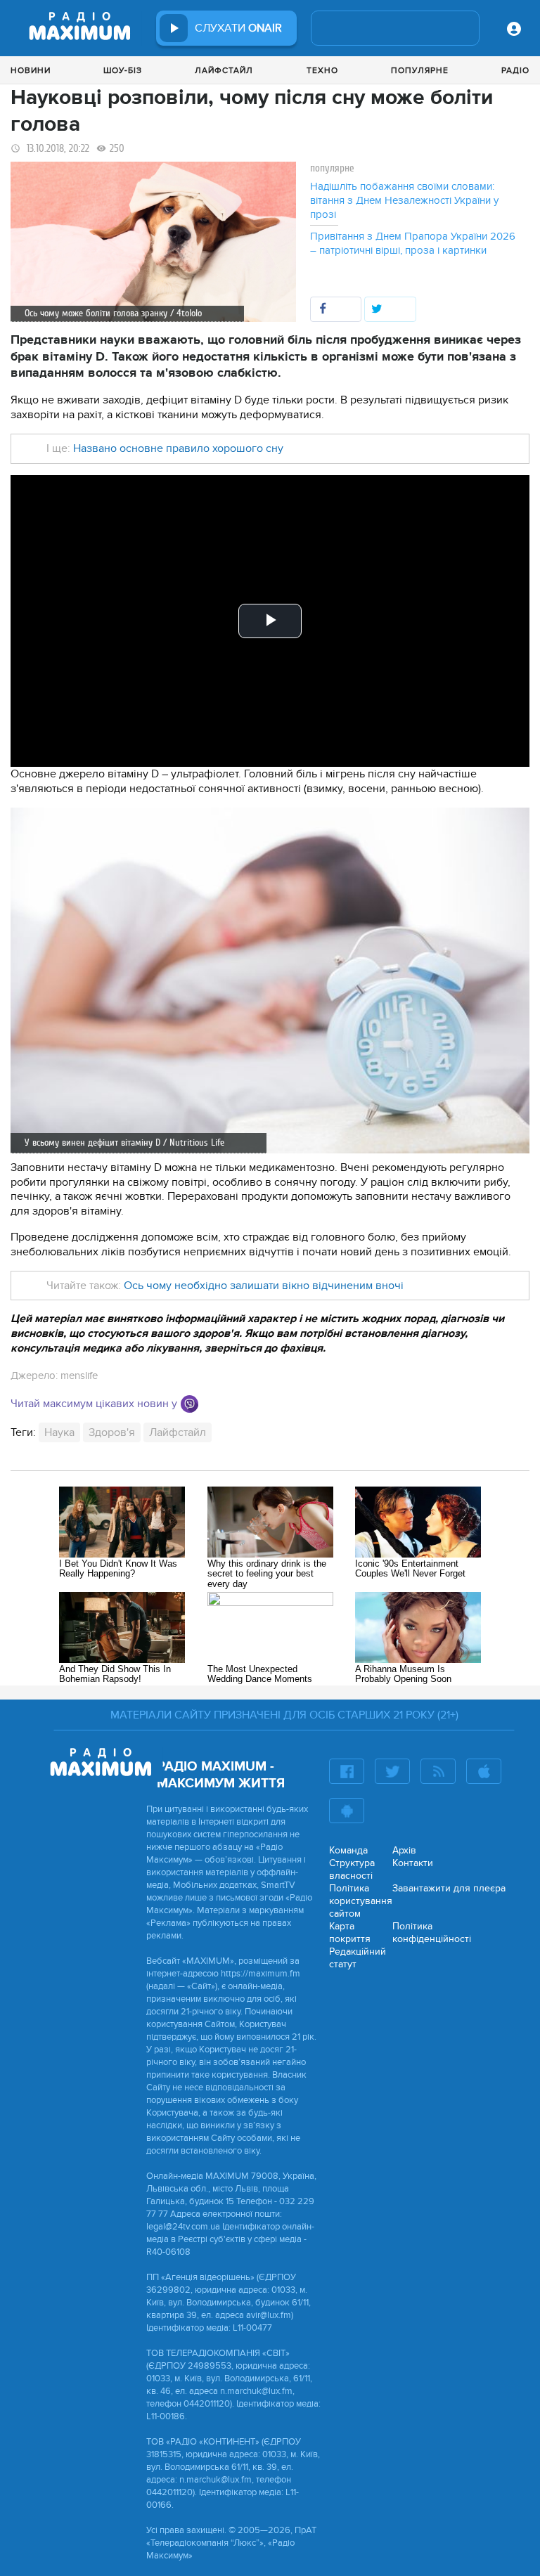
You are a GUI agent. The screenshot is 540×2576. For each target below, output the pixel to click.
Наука (59, 1432)
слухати (238, 28)
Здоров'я (112, 1432)
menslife (79, 1376)
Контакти (413, 1863)
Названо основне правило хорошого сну (178, 448)
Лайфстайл (224, 70)
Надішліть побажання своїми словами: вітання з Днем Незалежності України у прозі (404, 200)
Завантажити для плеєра (449, 1888)
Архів (404, 1850)
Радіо (515, 70)
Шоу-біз (123, 70)
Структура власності (352, 1869)
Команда (348, 1850)
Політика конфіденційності (432, 1933)
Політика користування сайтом (361, 1901)
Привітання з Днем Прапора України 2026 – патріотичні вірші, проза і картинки (413, 243)
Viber (189, 1404)
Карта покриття (350, 1933)
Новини (31, 70)
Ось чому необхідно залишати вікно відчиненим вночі (264, 1286)
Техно (322, 70)
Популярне (420, 70)
